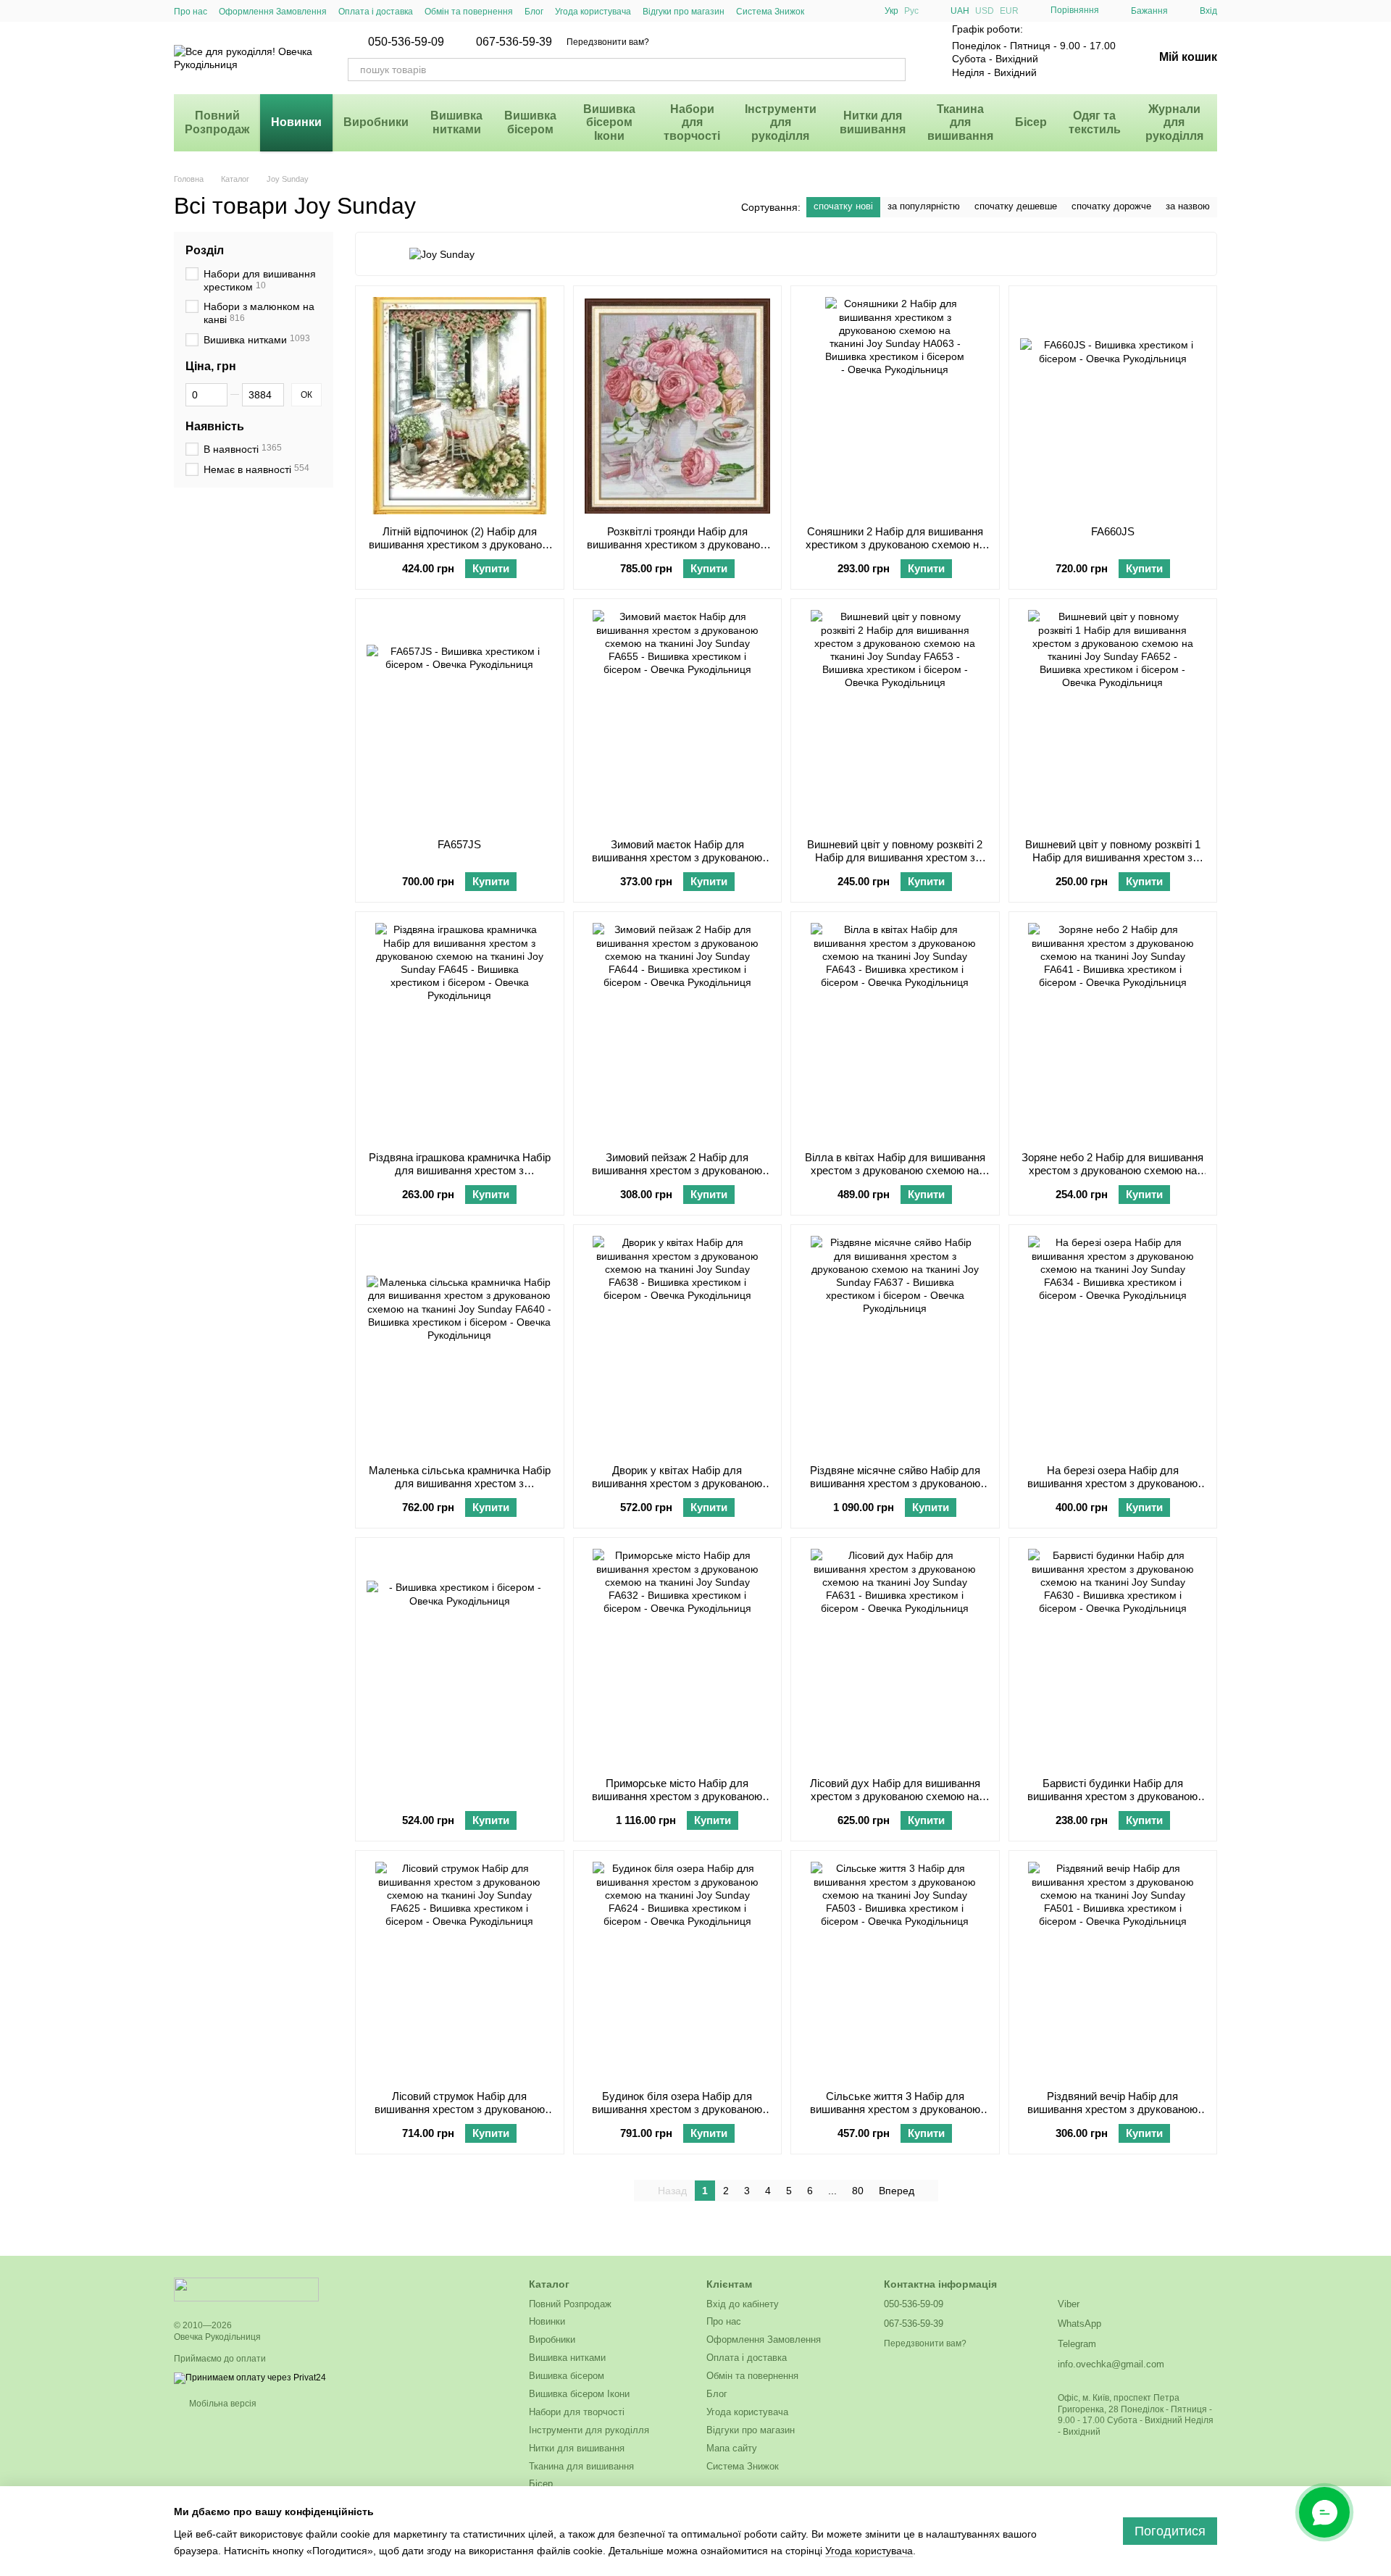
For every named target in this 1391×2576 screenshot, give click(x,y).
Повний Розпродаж (217, 122)
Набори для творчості (692, 122)
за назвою (1188, 206)
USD (985, 11)
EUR (1009, 11)
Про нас (191, 12)
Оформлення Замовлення (273, 12)
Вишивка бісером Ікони (609, 122)
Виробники (376, 122)
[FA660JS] (1113, 406)
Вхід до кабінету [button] (743, 2304)
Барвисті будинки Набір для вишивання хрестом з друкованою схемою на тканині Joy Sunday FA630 (1113, 1796)
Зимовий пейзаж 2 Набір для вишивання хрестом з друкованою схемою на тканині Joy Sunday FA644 (677, 1170)
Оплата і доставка (376, 12)
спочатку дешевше (1016, 206)
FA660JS (1113, 531)
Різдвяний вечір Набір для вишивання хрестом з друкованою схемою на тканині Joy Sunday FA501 (1113, 2109)
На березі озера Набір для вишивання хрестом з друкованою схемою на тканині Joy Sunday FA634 (1113, 1483)
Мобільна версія (222, 2404)
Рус (911, 11)
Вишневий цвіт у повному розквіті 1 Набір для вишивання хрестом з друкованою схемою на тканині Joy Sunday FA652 (1113, 864)
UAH (960, 11)
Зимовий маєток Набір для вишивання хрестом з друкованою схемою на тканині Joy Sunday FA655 (677, 857)
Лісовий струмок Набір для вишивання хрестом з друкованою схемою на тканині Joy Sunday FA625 (459, 2109)
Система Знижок (770, 12)
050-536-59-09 (406, 42)
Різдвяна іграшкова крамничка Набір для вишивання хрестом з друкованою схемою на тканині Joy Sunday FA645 (460, 1177)
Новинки (296, 122)
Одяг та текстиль (1095, 122)
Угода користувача (593, 12)
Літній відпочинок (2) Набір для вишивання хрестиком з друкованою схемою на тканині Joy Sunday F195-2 (459, 551)
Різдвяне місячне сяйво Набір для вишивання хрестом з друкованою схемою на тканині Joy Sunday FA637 (895, 1483)
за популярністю (924, 206)
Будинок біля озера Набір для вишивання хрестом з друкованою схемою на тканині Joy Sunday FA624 (677, 2109)
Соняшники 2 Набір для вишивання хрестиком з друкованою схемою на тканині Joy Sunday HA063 (895, 544)
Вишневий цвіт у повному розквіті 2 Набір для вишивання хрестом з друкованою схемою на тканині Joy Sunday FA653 (895, 864)
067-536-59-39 (514, 42)
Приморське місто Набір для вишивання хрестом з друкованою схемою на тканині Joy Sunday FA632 (677, 1796)
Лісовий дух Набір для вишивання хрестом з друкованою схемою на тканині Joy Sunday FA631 (895, 1796)
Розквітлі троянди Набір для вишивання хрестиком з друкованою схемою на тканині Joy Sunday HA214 (677, 551)
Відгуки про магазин (684, 12)
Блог (534, 12)
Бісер (1031, 122)
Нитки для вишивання (873, 122)
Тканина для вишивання (960, 122)
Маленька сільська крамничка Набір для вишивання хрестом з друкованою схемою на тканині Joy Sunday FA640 (460, 1490)
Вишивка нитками (456, 122)
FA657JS (459, 844)
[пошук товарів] (894, 70)
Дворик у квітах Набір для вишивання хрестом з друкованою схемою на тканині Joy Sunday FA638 (677, 1483)
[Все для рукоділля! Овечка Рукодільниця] (246, 2289)
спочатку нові (843, 206)
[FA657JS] (460, 719)
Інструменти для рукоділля (781, 122)
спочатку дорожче (1111, 206)
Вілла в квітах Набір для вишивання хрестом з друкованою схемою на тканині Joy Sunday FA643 (895, 1170)
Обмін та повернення (469, 12)
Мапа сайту (732, 2448)
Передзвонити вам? (608, 42)
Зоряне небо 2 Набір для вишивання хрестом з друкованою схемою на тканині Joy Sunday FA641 (1112, 1170)
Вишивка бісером (530, 122)
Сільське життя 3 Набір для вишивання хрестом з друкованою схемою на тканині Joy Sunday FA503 (895, 2109)
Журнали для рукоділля (1174, 122)
